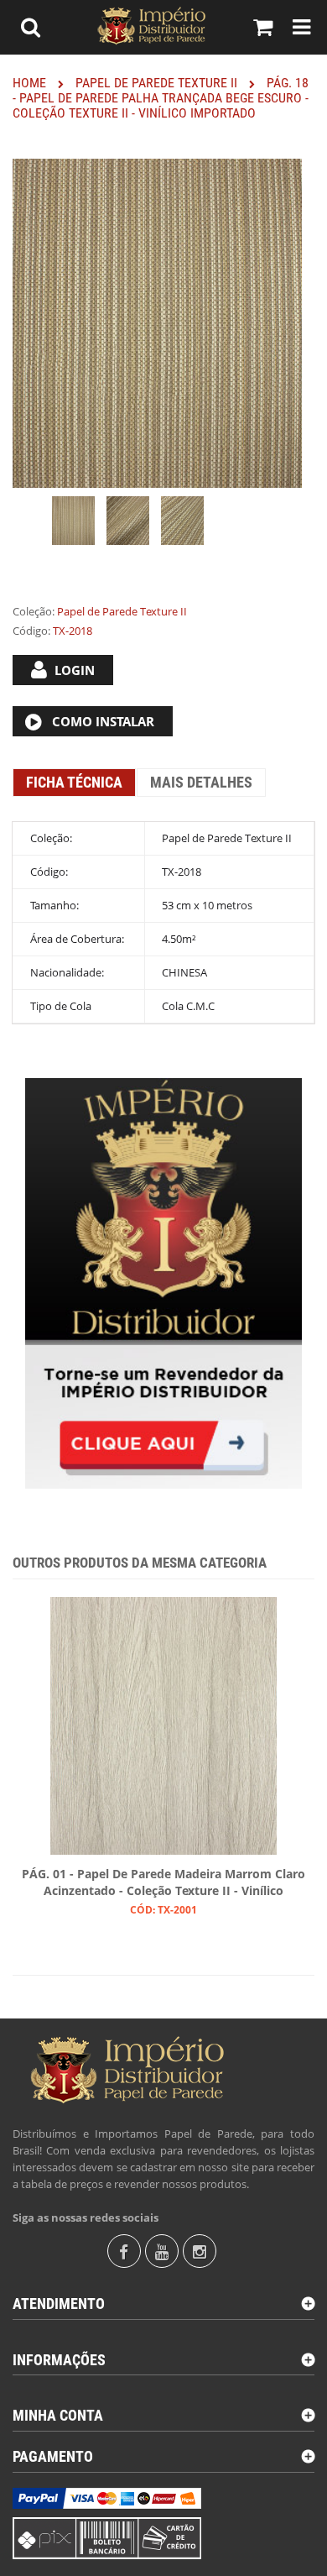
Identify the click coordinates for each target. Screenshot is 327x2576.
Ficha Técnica (74, 782)
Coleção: (34, 611)
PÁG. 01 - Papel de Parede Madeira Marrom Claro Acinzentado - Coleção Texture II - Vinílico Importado (163, 1883)
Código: (31, 631)
